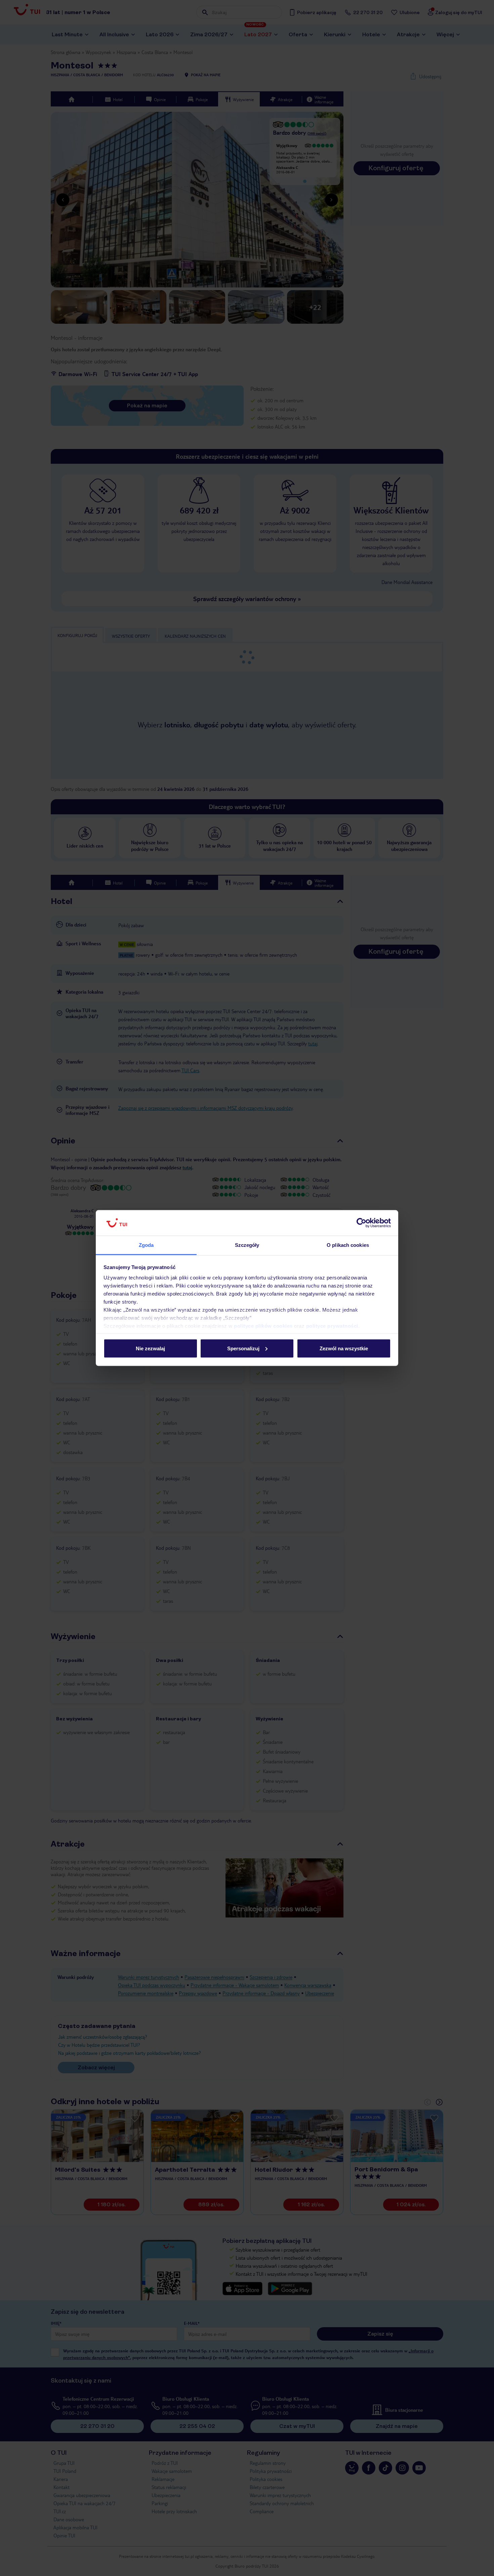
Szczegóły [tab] (247, 1245)
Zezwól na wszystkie (344, 1348)
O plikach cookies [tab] (348, 1245)
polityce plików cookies (263, 1326)
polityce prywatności (332, 1326)
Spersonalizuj (243, 1348)
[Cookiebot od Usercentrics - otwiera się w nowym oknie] (361, 1223)
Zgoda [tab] (146, 1245)
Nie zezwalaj (150, 1348)
